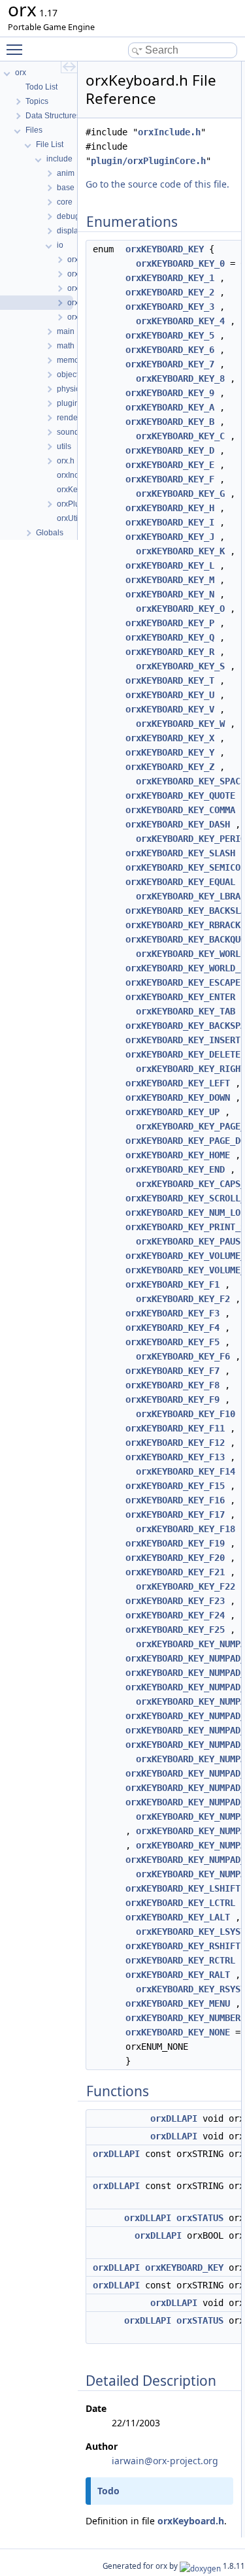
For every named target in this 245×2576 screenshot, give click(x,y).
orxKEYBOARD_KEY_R (170, 652)
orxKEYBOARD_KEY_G (180, 493)
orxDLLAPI (174, 2118)
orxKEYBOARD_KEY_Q (170, 637)
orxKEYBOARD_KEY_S (180, 666)
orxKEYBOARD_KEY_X (170, 738)
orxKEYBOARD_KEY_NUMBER (183, 2018)
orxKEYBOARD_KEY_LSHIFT (183, 1888)
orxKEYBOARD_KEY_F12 (175, 1443)
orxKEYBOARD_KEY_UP (172, 1112)
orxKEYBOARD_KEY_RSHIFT (183, 1946)
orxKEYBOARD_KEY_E (170, 465)
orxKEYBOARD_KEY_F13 (175, 1457)
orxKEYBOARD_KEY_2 (170, 292)
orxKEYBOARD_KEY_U (170, 695)
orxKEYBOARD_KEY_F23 (175, 1601)
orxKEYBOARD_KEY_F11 (175, 1428)
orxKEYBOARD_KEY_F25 (175, 1630)
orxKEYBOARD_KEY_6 (170, 350)
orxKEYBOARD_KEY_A (170, 407)
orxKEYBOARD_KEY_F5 (172, 1342)
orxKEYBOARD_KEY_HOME (178, 1155)
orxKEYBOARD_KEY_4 (180, 321)
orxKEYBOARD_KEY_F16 (175, 1500)
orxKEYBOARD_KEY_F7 (172, 1371)
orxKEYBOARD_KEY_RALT (178, 1975)
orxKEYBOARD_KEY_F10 (186, 1414)
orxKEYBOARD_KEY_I (170, 522)
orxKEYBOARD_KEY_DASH (178, 824)
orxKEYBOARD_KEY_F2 (183, 1299)
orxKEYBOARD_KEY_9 (170, 393)
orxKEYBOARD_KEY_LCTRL (180, 1903)
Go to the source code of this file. (157, 184)
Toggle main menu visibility (17, 49)
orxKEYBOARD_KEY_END (175, 1169)
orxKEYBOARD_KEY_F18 (186, 1529)
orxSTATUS (200, 2218)
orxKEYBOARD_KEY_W (180, 724)
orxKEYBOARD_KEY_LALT (178, 1917)
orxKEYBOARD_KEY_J (170, 537)
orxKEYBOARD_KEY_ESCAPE (183, 982)
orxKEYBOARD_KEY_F (170, 479)
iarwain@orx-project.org (165, 2461)
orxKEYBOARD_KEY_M (170, 580)
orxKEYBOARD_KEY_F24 (175, 1615)
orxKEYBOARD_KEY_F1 (172, 1284)
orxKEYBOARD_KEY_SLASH (180, 853)
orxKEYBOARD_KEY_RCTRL (180, 1960)
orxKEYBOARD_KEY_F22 (186, 1586)
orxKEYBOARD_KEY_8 (180, 378)
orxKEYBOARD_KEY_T (170, 680)
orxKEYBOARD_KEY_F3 (172, 1313)
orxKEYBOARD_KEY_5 (170, 335)
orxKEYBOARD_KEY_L (170, 565)
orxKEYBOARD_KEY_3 (170, 307)
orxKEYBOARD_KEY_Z (170, 767)
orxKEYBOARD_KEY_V (170, 709)
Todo (108, 2491)
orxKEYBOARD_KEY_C (180, 436)
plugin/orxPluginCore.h (148, 161)
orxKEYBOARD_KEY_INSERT (183, 1040)
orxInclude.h (169, 132)
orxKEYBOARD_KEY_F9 (172, 1399)
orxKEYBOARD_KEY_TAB (186, 1011)
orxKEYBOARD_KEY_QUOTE (180, 795)
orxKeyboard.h (191, 2521)
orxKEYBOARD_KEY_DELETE (183, 1054)
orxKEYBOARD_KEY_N (170, 594)
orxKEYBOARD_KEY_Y (170, 752)
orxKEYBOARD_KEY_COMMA (180, 810)
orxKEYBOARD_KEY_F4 (172, 1328)
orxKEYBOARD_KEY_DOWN (178, 1097)
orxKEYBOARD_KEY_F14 (186, 1471)
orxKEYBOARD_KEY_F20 (175, 1558)
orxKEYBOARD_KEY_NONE (178, 2032)
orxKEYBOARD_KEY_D (170, 450)
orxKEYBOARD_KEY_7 (170, 364)
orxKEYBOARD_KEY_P (170, 623)
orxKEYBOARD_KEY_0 (180, 263)
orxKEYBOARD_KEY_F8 (172, 1385)
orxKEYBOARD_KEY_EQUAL (180, 882)
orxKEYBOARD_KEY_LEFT (178, 1083)
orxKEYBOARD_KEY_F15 (175, 1486)
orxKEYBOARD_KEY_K (180, 551)
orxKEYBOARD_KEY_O (180, 609)
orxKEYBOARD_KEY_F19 (175, 1543)
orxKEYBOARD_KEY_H (170, 508)
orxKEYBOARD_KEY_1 (170, 278)
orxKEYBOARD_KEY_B (170, 422)
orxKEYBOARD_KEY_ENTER (180, 997)
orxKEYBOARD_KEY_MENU (178, 2003)
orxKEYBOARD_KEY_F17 (175, 1514)
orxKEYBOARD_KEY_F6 (183, 1356)
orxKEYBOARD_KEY (165, 249)
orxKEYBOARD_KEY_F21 (175, 1572)
